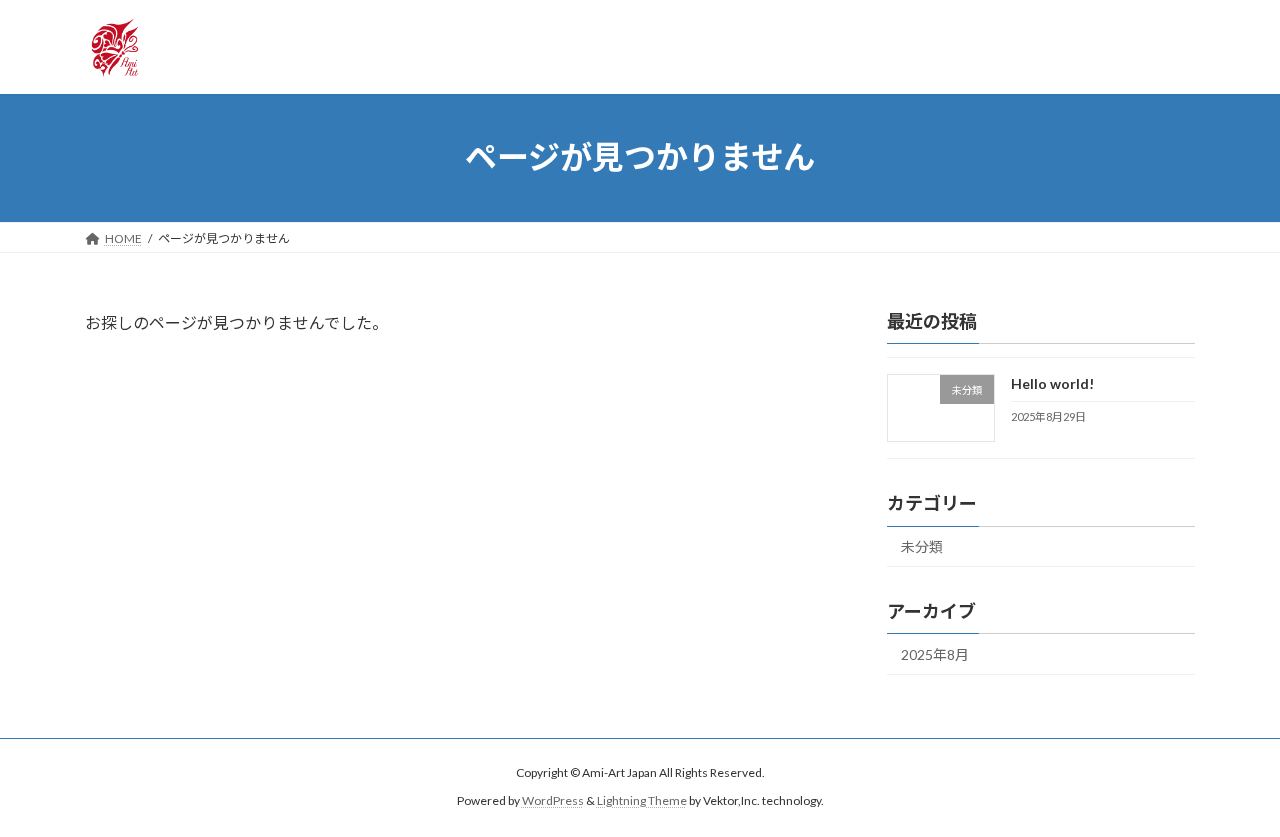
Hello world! (1052, 383)
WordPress (553, 801)
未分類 (922, 546)
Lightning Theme (642, 801)
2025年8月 (935, 654)
